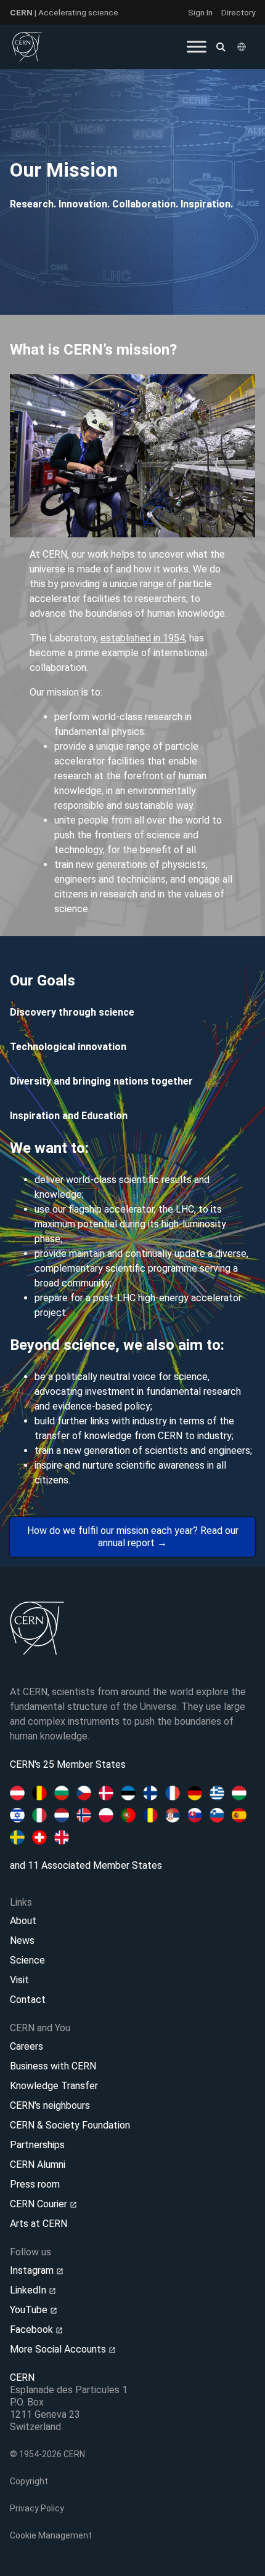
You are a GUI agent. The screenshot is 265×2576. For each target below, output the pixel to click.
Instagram (33, 2270)
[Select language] (243, 47)
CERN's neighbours (50, 2105)
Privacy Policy (37, 2508)
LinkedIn (29, 2290)
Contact (28, 2000)
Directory (238, 12)
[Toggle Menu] (197, 46)
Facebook (33, 2329)
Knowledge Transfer (54, 2086)
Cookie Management (51, 2535)
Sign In (200, 12)
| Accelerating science (64, 12)
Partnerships (37, 2145)
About (23, 1921)
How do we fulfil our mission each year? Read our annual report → (133, 1537)
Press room (35, 2184)
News (22, 1940)
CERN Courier (40, 2204)
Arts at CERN (39, 2224)
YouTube (30, 2310)
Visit (19, 1980)
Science (27, 1960)
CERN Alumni (38, 2165)
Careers (26, 2046)
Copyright (29, 2481)
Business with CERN (53, 2066)
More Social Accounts (59, 2349)
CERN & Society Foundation (70, 2125)
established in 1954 (143, 638)
